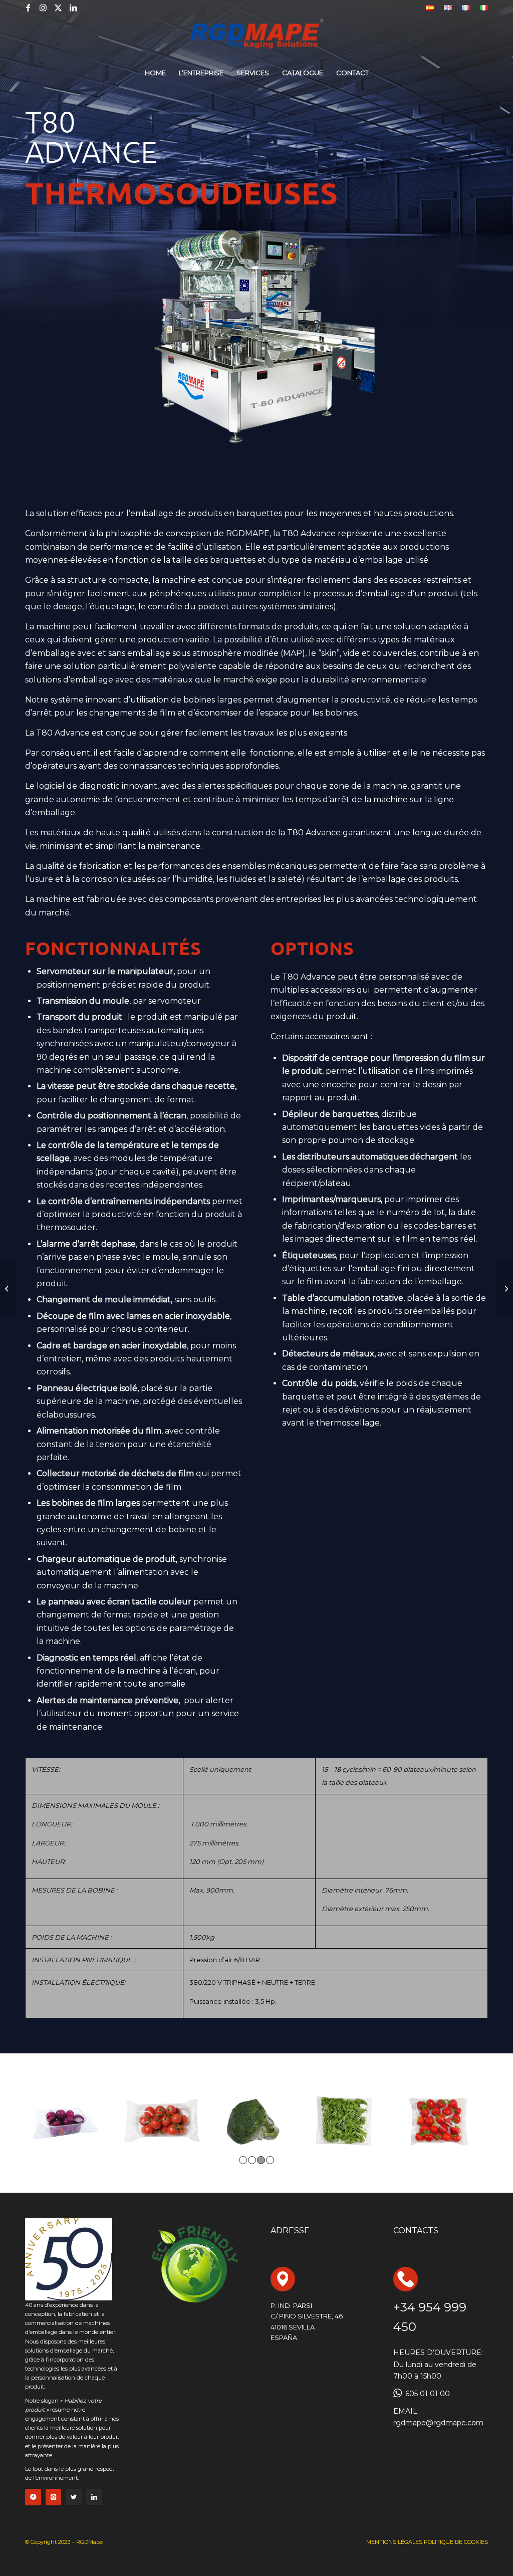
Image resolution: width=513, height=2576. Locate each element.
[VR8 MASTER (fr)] (505, 1288)
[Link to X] (58, 8)
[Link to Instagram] (43, 8)
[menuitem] (430, 8)
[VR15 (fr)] (8, 1288)
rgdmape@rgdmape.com (438, 2423)
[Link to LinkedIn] (73, 8)
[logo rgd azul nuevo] (257, 38)
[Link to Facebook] (28, 8)
